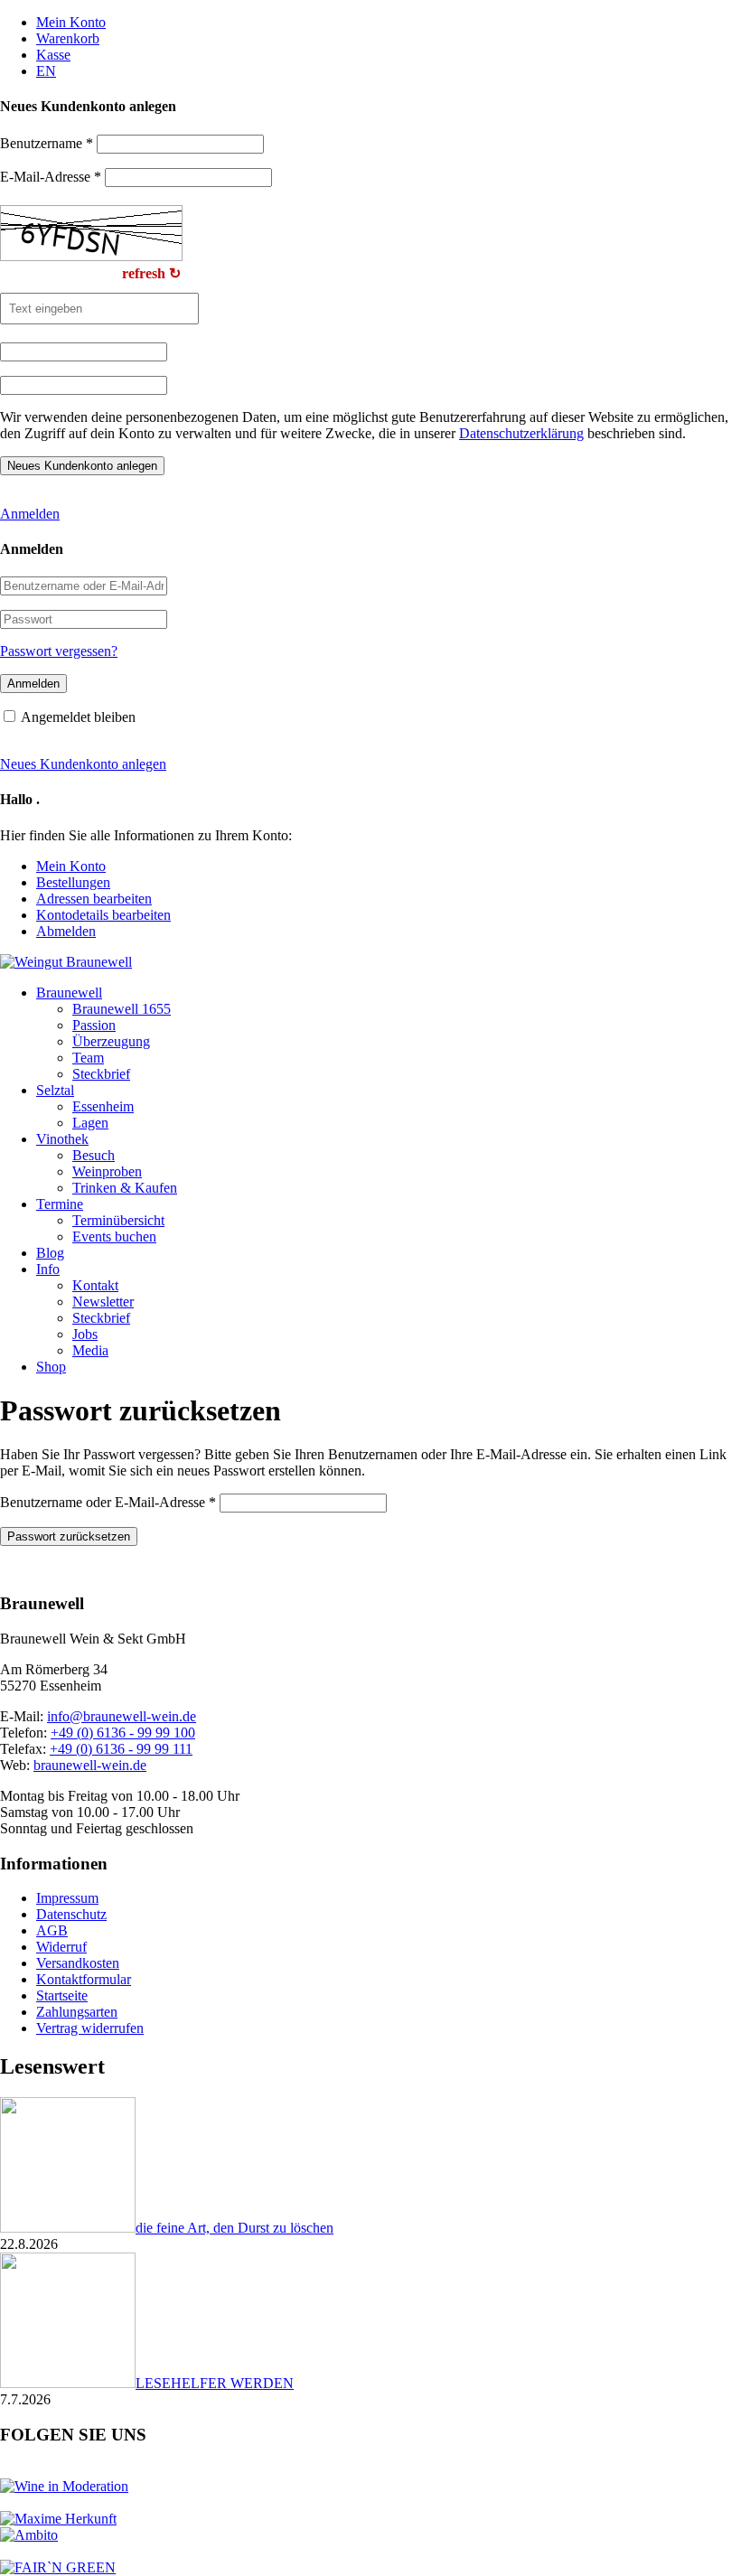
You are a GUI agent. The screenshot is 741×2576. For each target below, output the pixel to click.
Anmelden (30, 514)
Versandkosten (78, 1963)
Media (90, 1350)
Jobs (85, 1334)
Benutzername (47, 143)
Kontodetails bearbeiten (103, 915)
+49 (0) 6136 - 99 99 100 (123, 1733)
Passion (94, 1025)
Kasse (53, 55)
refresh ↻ (151, 273)
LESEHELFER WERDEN (215, 2383)
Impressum (67, 1898)
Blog (50, 1253)
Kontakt (95, 1285)
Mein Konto (71, 22)
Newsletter (103, 1302)
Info (48, 1269)
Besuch (94, 1155)
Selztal (55, 1090)
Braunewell (69, 993)
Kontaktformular (84, 1979)
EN (46, 71)
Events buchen (114, 1236)
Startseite (62, 1995)
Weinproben (107, 1171)
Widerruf (61, 1947)
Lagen (90, 1123)
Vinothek (62, 1139)
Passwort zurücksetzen (69, 1536)
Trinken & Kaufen (125, 1188)
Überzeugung (111, 1041)
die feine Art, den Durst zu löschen (234, 2228)
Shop (51, 1367)
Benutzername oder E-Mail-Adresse (108, 1502)
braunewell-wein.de (90, 1765)
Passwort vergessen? (59, 651)
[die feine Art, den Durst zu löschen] (68, 2228)
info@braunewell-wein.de (122, 1716)
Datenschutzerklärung (521, 433)
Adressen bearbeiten (94, 899)
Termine (60, 1204)
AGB (52, 1930)
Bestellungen (73, 882)
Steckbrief (101, 1074)
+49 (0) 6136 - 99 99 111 (121, 1749)
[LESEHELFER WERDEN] (68, 2383)
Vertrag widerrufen (90, 2028)
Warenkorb (68, 38)
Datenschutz (71, 1914)
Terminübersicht (118, 1220)
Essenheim (103, 1106)
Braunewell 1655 (122, 1009)
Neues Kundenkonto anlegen (83, 764)
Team (88, 1058)
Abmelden (66, 931)
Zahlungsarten (77, 2012)
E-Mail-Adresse (51, 177)
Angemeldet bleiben (78, 717)
